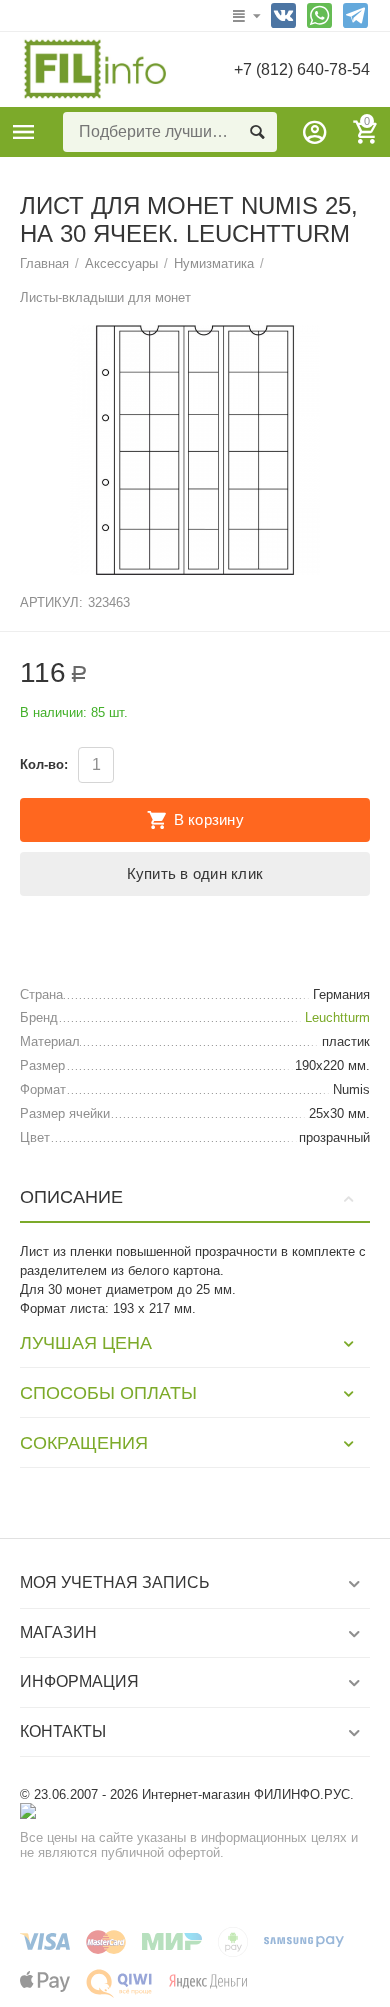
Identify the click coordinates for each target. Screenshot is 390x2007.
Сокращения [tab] (84, 1443)
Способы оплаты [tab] (108, 1393)
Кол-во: (44, 764)
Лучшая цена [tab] (86, 1343)
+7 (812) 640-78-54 (302, 69)
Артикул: (51, 602)
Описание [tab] (71, 1197)
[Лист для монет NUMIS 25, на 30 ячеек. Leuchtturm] (195, 450)
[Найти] (257, 132)
